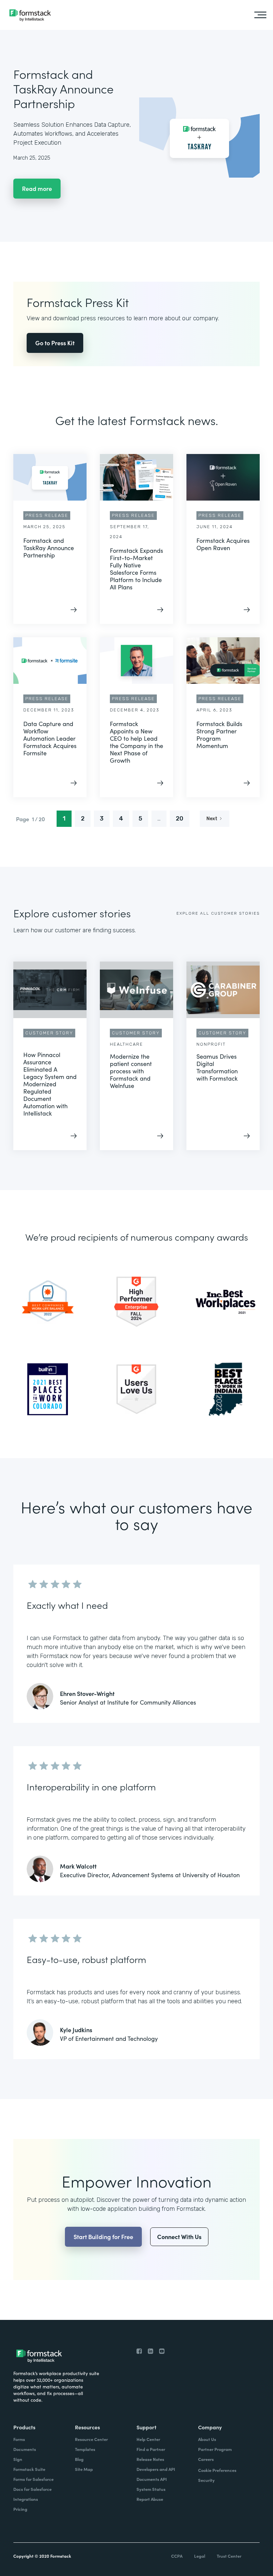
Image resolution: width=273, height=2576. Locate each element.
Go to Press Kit (55, 343)
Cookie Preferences (217, 2470)
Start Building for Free (103, 2237)
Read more (37, 188)
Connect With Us (179, 2237)
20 (180, 819)
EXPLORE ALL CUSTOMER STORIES (218, 913)
